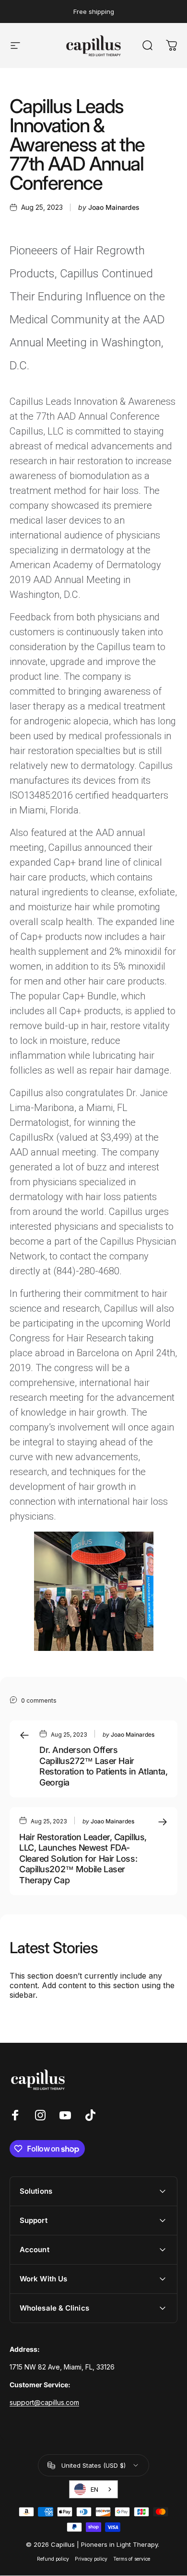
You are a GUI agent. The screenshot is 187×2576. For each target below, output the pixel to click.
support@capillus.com (44, 2402)
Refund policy (53, 2559)
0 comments (39, 1700)
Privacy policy (91, 2559)
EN (94, 2489)
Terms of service (132, 2559)
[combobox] (93, 2489)
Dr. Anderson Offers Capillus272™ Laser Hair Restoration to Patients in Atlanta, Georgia (103, 1766)
